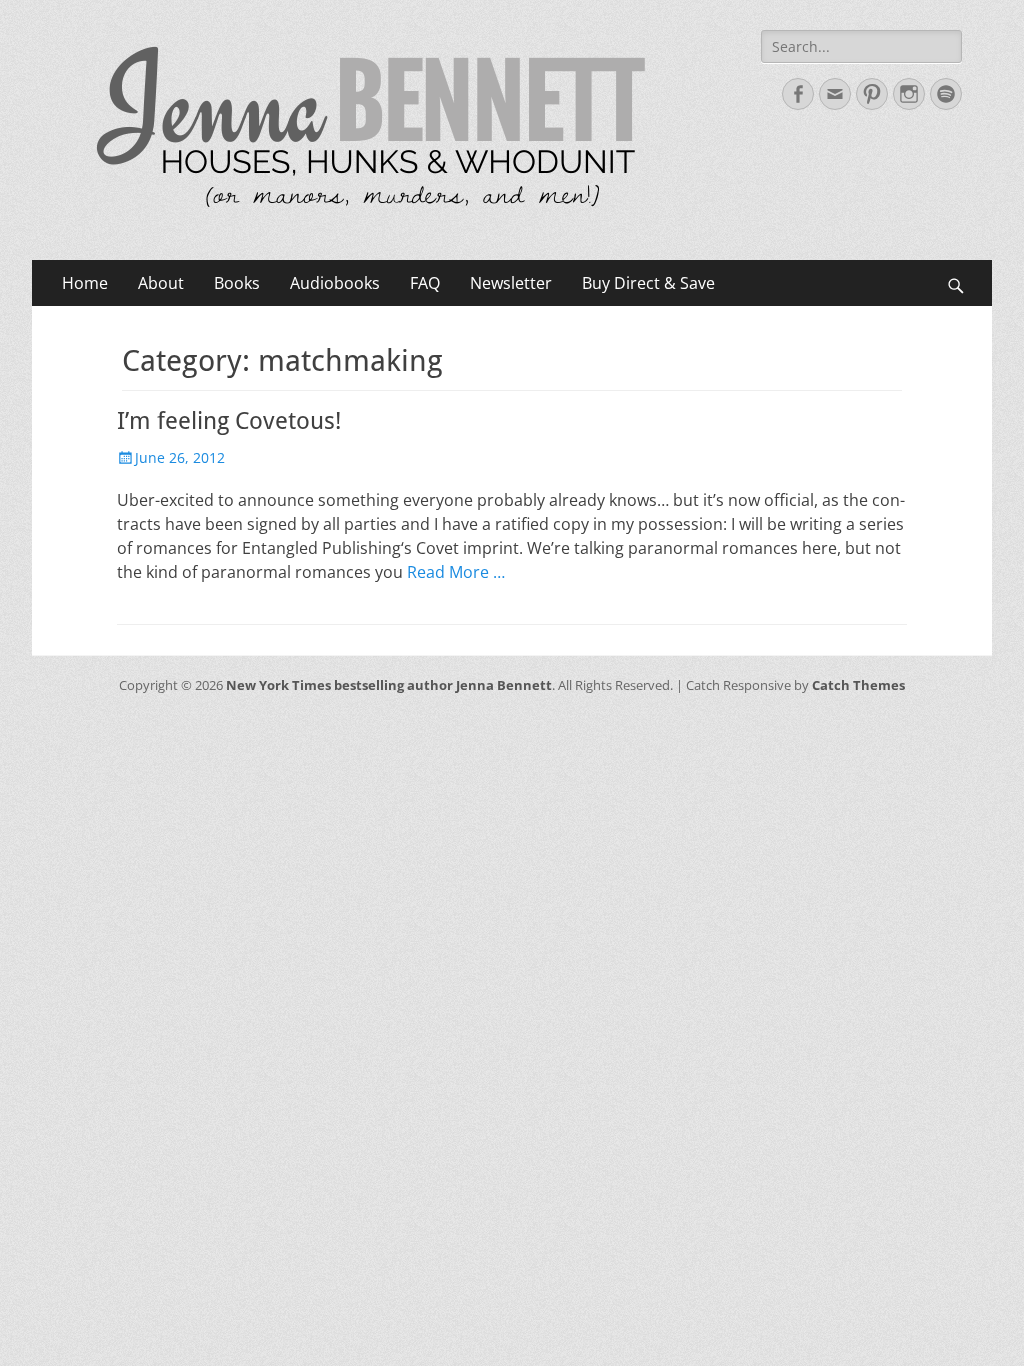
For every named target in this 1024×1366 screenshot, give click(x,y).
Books (237, 283)
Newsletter (511, 283)
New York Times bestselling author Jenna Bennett (389, 685)
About (161, 283)
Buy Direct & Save (648, 283)
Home (85, 283)
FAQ (425, 283)
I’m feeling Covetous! (229, 421)
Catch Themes (858, 685)
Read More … (456, 572)
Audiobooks (335, 283)
